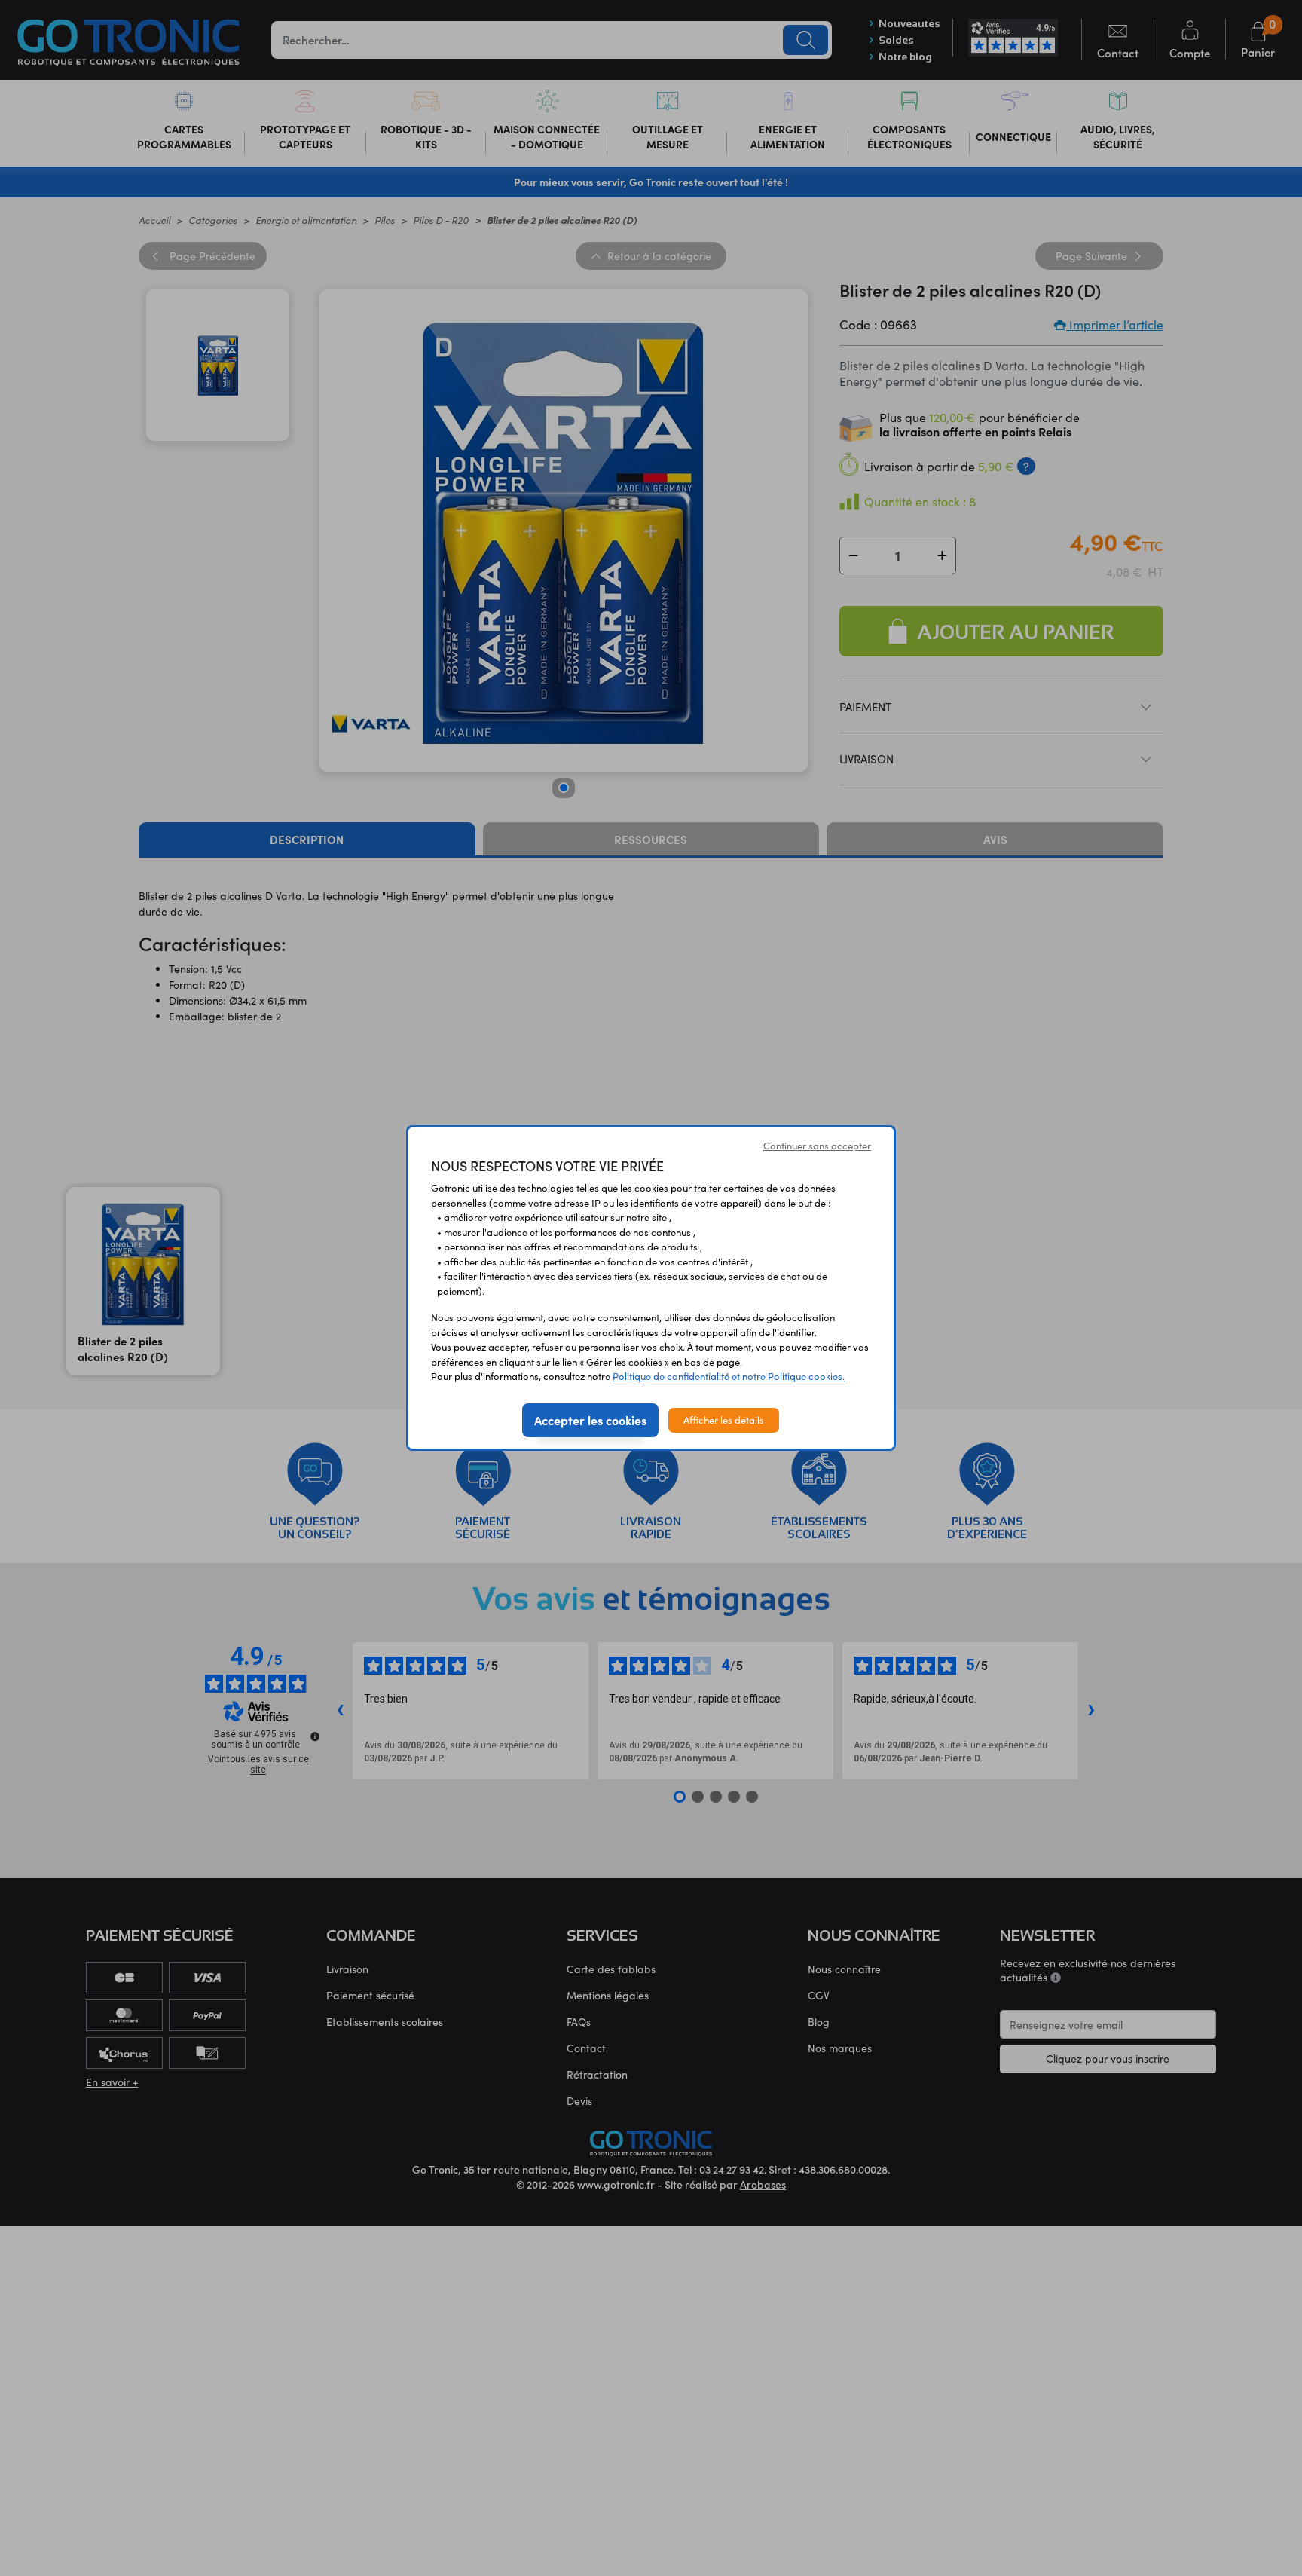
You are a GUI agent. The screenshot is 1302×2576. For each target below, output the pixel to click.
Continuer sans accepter (817, 1146)
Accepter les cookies (590, 1420)
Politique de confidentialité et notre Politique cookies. (729, 1376)
